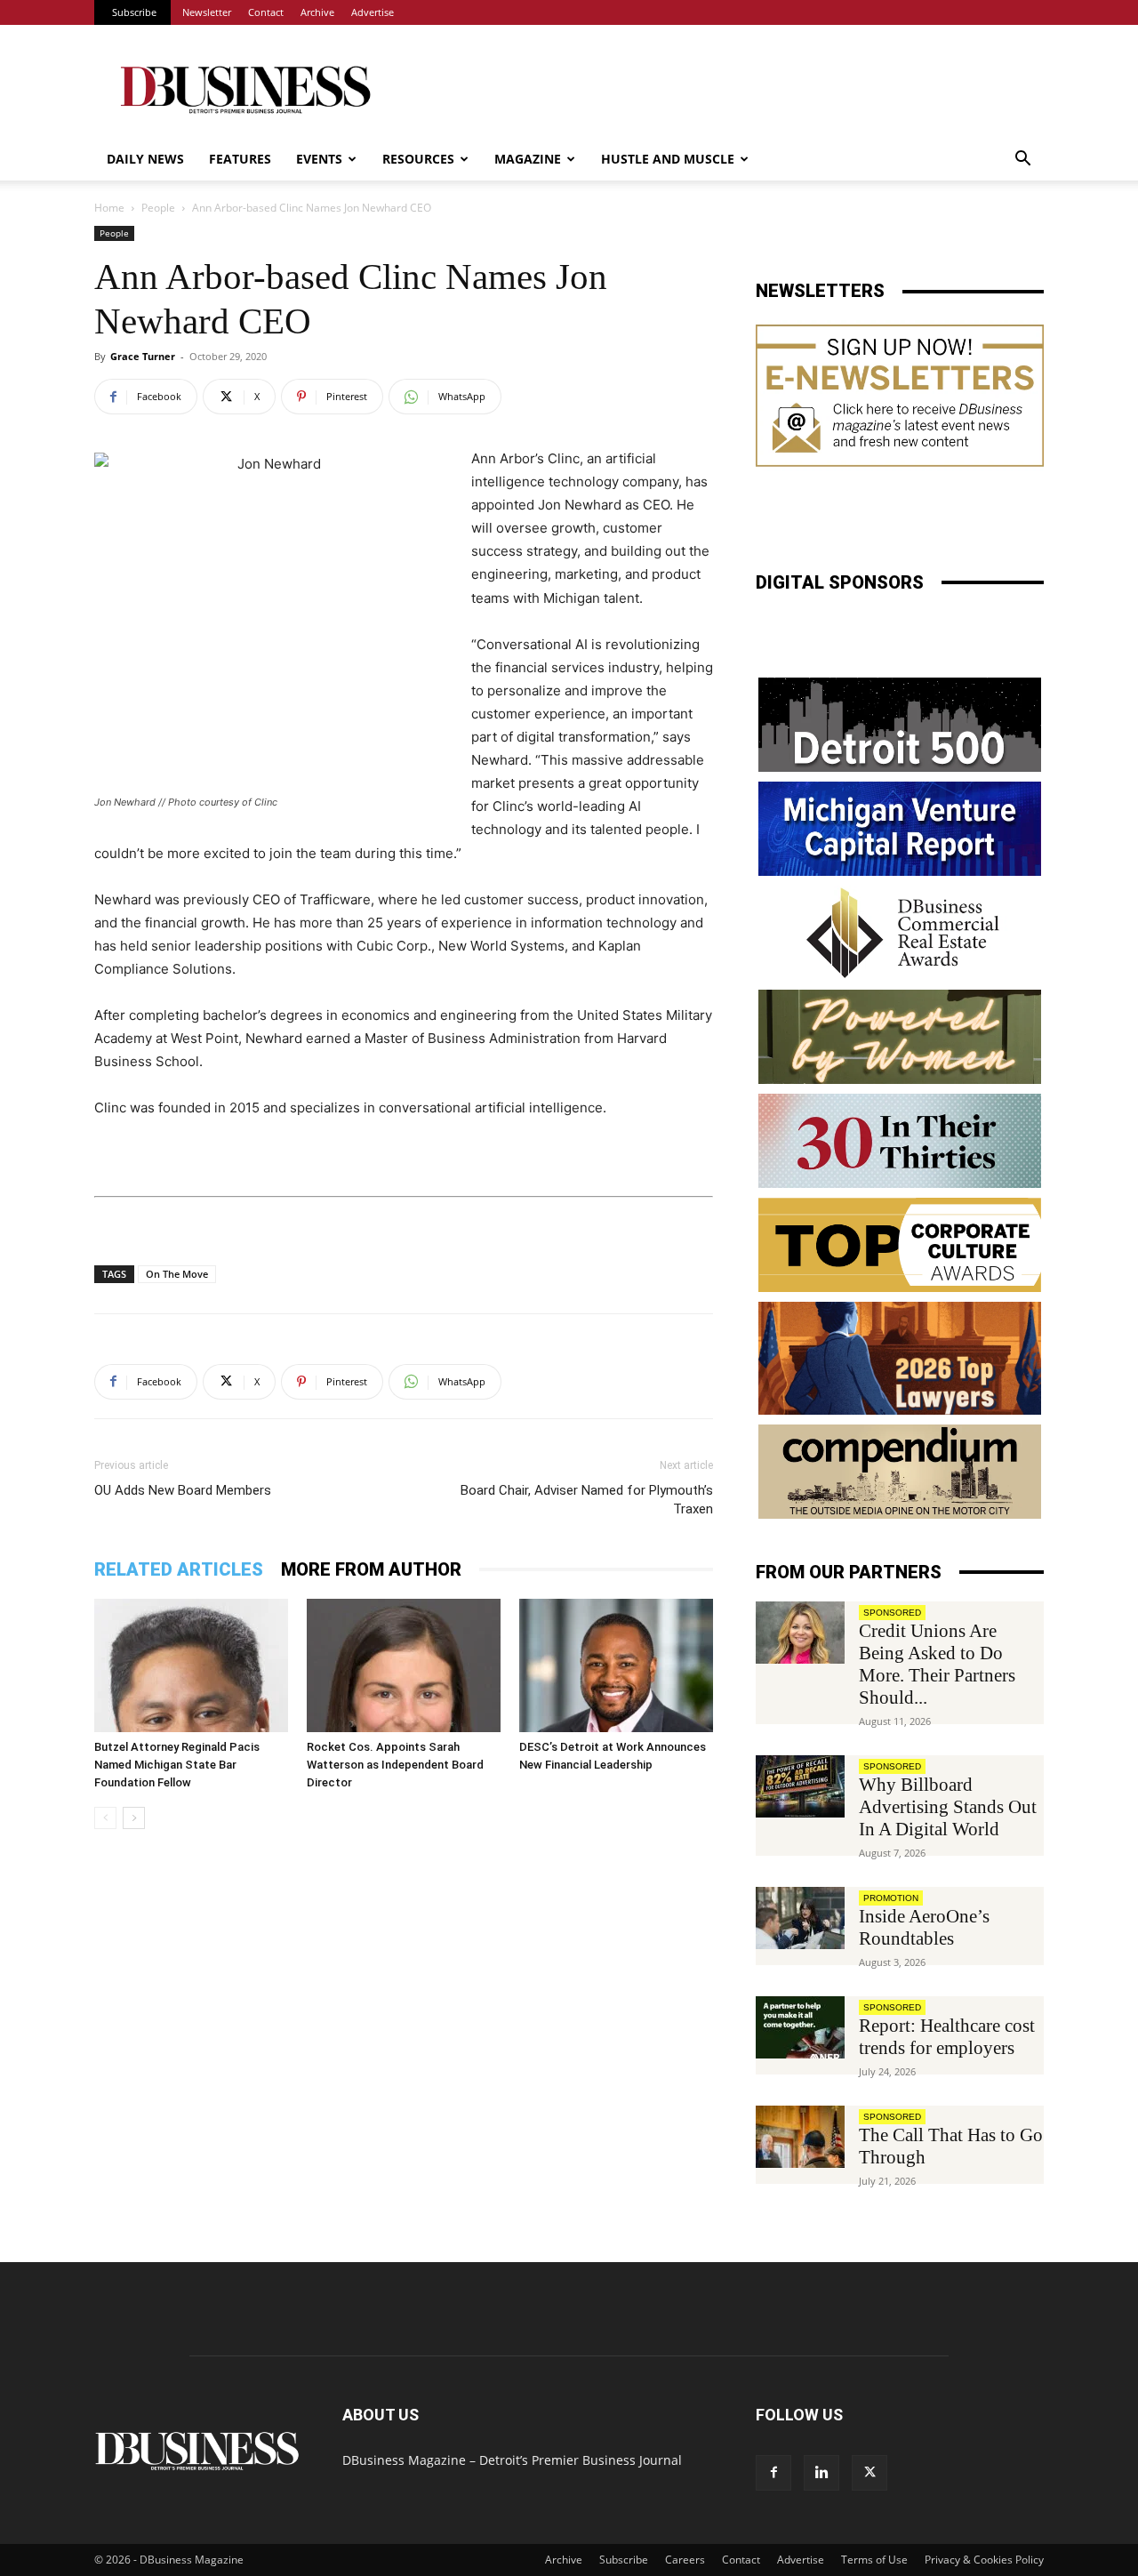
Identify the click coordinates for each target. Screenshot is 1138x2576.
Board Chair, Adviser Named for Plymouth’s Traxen (587, 1500)
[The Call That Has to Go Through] (800, 2137)
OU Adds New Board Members (183, 1490)
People (158, 208)
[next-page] (134, 1818)
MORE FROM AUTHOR (371, 1569)
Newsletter (207, 12)
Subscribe (134, 12)
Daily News (145, 159)
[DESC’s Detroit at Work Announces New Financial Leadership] (616, 1665)
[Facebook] (773, 2473)
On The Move (177, 1274)
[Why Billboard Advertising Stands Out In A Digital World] (800, 1786)
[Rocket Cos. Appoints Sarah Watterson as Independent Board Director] (404, 1665)
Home (109, 208)
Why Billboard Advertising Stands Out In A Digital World (948, 1807)
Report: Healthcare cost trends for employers (947, 2037)
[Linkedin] (821, 2473)
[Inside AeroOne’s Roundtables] (800, 1918)
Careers (685, 2560)
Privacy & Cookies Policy (984, 2560)
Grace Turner (143, 356)
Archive (317, 12)
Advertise (373, 12)
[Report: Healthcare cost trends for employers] (800, 2027)
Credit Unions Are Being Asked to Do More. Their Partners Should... (937, 1664)
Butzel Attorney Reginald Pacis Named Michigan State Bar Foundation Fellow (177, 1765)
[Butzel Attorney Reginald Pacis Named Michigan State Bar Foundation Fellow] (191, 1665)
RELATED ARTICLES (179, 1569)
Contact (266, 12)
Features (240, 159)
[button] (1022, 160)
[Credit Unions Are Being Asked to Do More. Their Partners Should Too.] (800, 1633)
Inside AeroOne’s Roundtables (924, 1927)
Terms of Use (874, 2560)
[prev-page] (105, 1818)
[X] (870, 2473)
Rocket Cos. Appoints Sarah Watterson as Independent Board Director (395, 1765)
